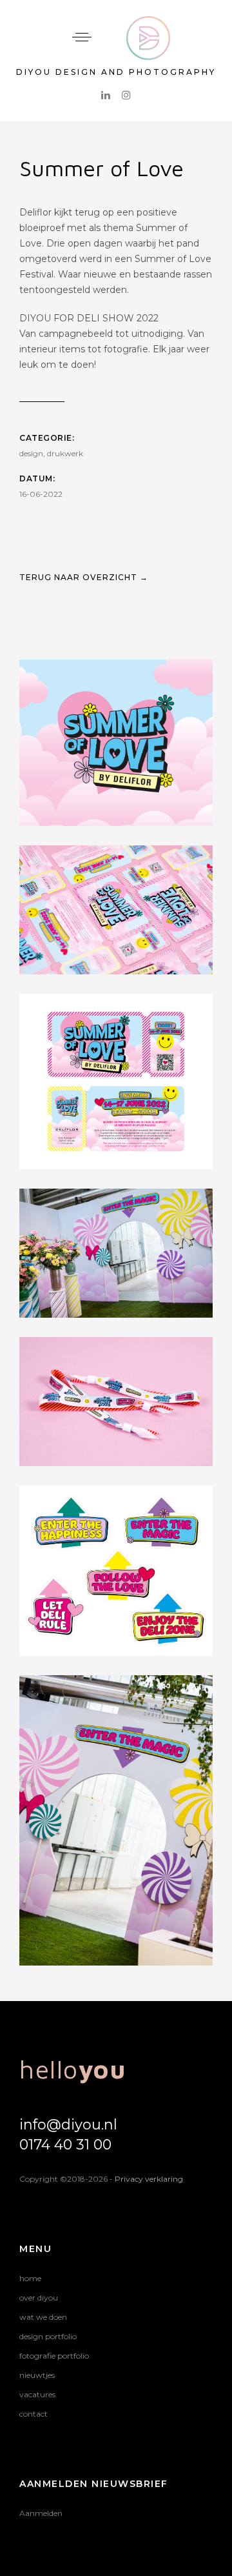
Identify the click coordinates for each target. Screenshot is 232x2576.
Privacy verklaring (149, 2179)
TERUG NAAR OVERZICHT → (84, 577)
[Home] (148, 24)
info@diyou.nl (68, 2125)
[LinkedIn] (106, 95)
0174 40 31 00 (65, 2145)
